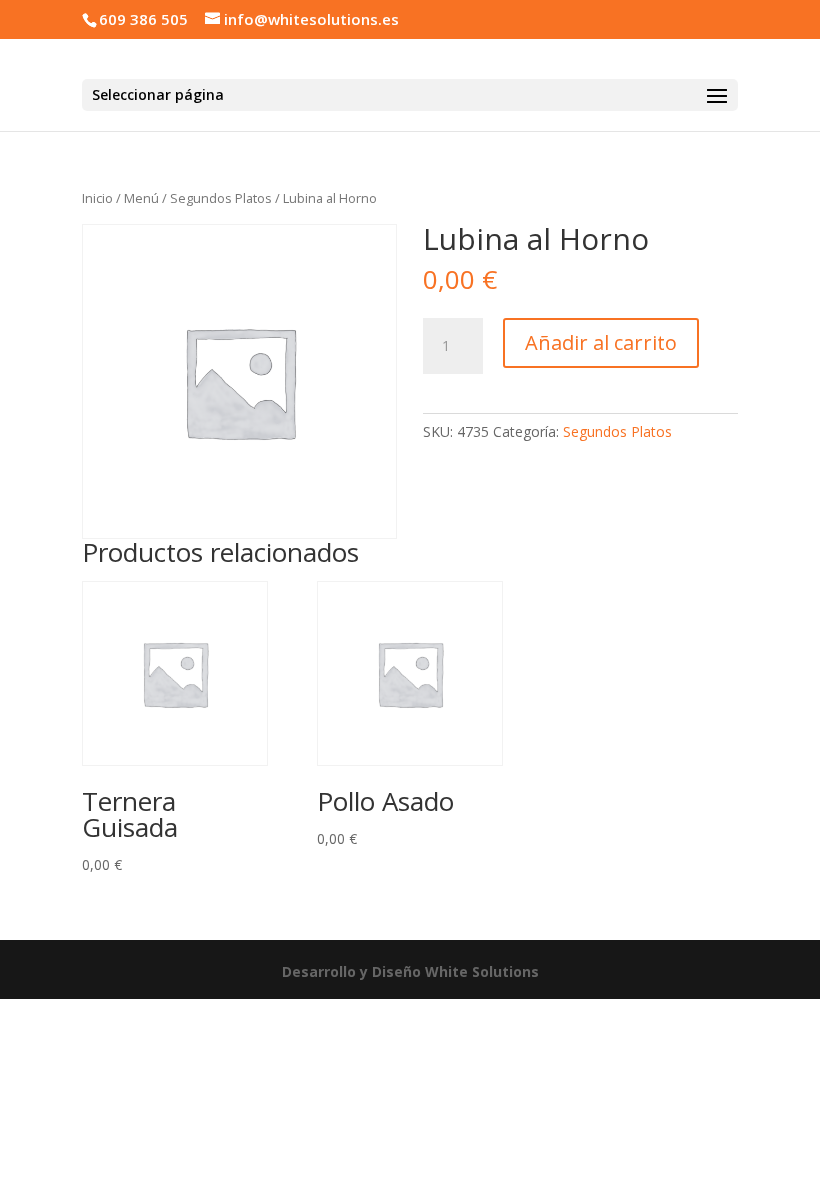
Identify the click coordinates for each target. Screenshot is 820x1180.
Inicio (97, 198)
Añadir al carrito (601, 342)
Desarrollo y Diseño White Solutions (410, 971)
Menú (141, 198)
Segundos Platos (221, 198)
